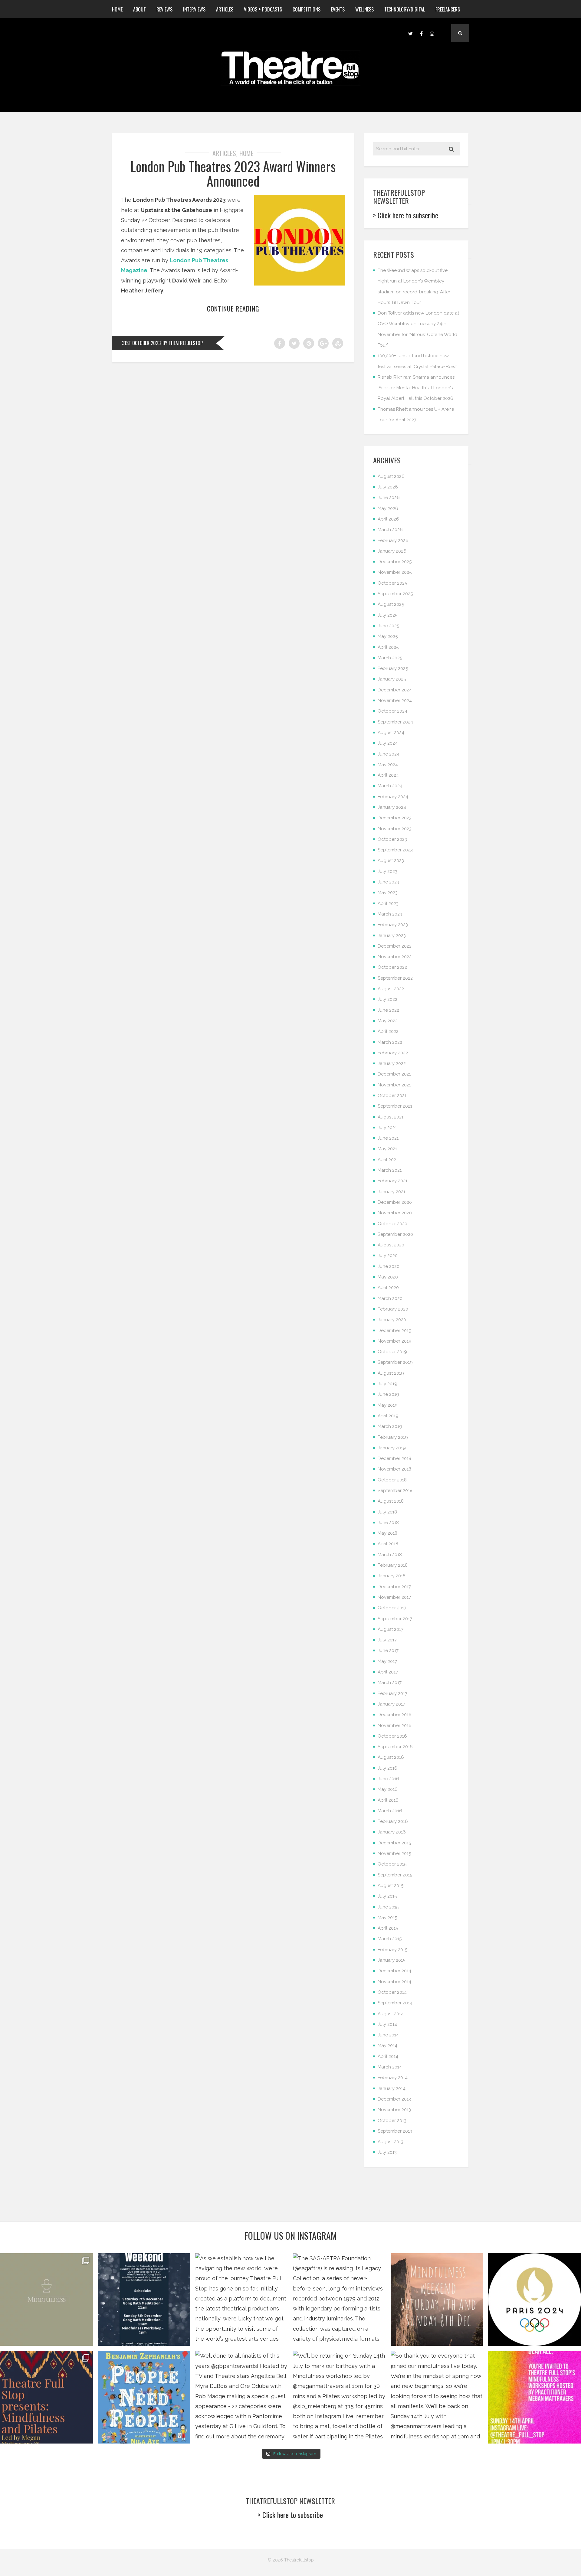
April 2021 (388, 1160)
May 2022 (388, 1021)
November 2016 (395, 1725)
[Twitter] (410, 33)
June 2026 (389, 498)
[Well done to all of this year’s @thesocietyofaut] (144, 2397)
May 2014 (387, 2045)
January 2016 (392, 1832)
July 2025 (387, 615)
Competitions (307, 9)
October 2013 (392, 2121)
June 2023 (388, 882)
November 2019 (395, 1341)
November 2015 (394, 1853)
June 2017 (388, 1650)
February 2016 (393, 1821)
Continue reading (233, 309)
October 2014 (392, 1992)
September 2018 (395, 1490)
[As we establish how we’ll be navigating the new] (242, 2300)
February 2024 (393, 797)
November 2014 (394, 1982)
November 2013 (394, 2110)
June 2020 (389, 1266)
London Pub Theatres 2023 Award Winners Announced (233, 173)
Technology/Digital (405, 9)
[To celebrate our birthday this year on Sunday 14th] (46, 2397)
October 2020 (392, 1224)
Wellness (364, 9)
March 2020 (390, 1298)
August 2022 (391, 989)
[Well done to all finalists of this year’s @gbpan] (242, 2397)
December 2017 (394, 1587)
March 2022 (390, 1042)
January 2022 (392, 1063)
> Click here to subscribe (406, 215)
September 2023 (395, 850)
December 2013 (394, 2099)
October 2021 (392, 1095)
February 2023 (393, 925)
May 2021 (387, 1149)
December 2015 (394, 1843)
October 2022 (392, 967)
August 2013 (391, 2142)
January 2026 (392, 551)
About (140, 9)
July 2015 (387, 1896)
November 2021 (394, 1085)
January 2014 (392, 2088)
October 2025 (392, 583)
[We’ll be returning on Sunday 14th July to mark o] (339, 2397)
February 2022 (393, 1053)
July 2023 (387, 871)
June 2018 (388, 1523)
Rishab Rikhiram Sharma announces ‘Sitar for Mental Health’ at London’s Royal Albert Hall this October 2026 (416, 388)
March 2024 (390, 786)
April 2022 (388, 1031)
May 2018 (387, 1533)
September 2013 (395, 2131)
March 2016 (390, 1811)
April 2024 (388, 775)
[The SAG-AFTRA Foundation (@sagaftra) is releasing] (339, 2300)
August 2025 (391, 604)
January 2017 (391, 1704)
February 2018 (393, 1565)
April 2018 (388, 1544)
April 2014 (388, 2056)
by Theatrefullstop (183, 343)
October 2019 (392, 1352)
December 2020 (395, 1202)
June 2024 (389, 754)
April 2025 (388, 647)
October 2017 (392, 1608)
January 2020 (392, 1320)
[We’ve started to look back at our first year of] (437, 2300)
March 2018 (390, 1555)
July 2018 (387, 1512)
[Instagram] (432, 33)
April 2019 (388, 1416)
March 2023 (390, 914)
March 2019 (390, 1426)
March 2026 (390, 530)
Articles (225, 9)
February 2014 (393, 2078)
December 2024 (395, 690)
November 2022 (395, 957)
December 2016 (395, 1715)
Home (117, 9)
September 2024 (395, 722)
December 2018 (394, 1458)
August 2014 (391, 2014)
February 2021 (392, 1181)
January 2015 (391, 1960)
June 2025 (388, 626)
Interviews (194, 9)
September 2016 (395, 1747)
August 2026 (391, 476)
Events (338, 9)
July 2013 (387, 2152)
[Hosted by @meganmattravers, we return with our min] (535, 2397)
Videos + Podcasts (263, 9)
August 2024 (391, 733)
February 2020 (393, 1309)
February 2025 (393, 668)
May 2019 (388, 1405)
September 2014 (395, 2003)
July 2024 (388, 743)
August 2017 (391, 1629)
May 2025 (388, 636)
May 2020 (388, 1277)
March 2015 (390, 1939)
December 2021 (394, 1074)
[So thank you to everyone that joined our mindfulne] (437, 2397)
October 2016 (392, 1736)
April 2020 (388, 1288)
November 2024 (395, 700)
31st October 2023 (141, 343)
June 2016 (388, 1779)
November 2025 (395, 572)
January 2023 (392, 935)
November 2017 (394, 1597)
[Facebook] (421, 33)
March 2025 (390, 658)
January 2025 (392, 679)
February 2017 (392, 1693)
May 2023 (388, 893)
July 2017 (387, 1640)
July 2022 (387, 999)
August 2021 (391, 1117)
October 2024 (392, 711)
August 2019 (391, 1373)
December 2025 (395, 562)
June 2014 (388, 2035)
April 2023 (388, 903)
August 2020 (391, 1245)
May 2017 (387, 1661)
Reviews (164, 9)
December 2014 (394, 1971)
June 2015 (388, 1907)
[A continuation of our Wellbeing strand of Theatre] (144, 2300)
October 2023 (392, 839)
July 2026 (388, 487)
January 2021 (391, 1192)
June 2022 (388, 1010)
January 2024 (392, 807)
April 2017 (388, 1672)
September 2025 (395, 594)
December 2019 (395, 1330)
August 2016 (391, 1757)
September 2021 (395, 1106)
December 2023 (395, 818)
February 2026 (393, 540)
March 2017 (390, 1683)
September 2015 (395, 1875)
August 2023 (391, 860)
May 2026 (388, 508)
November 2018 (394, 1469)
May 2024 (388, 765)
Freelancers (448, 9)
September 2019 (395, 1362)
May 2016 (388, 1789)
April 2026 (388, 519)
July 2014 (387, 2024)
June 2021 (388, 1138)
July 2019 (387, 1384)
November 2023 (395, 829)
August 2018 (391, 1501)
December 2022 (395, 946)
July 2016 (387, 1768)
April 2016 (388, 1800)
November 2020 (395, 1213)
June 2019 (388, 1394)
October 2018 (392, 1480)
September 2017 (395, 1619)
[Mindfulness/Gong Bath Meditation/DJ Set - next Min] (46, 2300)
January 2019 (392, 1448)
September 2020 (395, 1234)
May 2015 (387, 1918)
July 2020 (388, 1255)
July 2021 (387, 1128)
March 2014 (390, 2067)
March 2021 (390, 1170)
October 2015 (392, 1864)
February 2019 (393, 1437)
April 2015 (388, 1928)
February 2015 (392, 1950)
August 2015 (391, 1885)
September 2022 (395, 978)
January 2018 (392, 1576)
